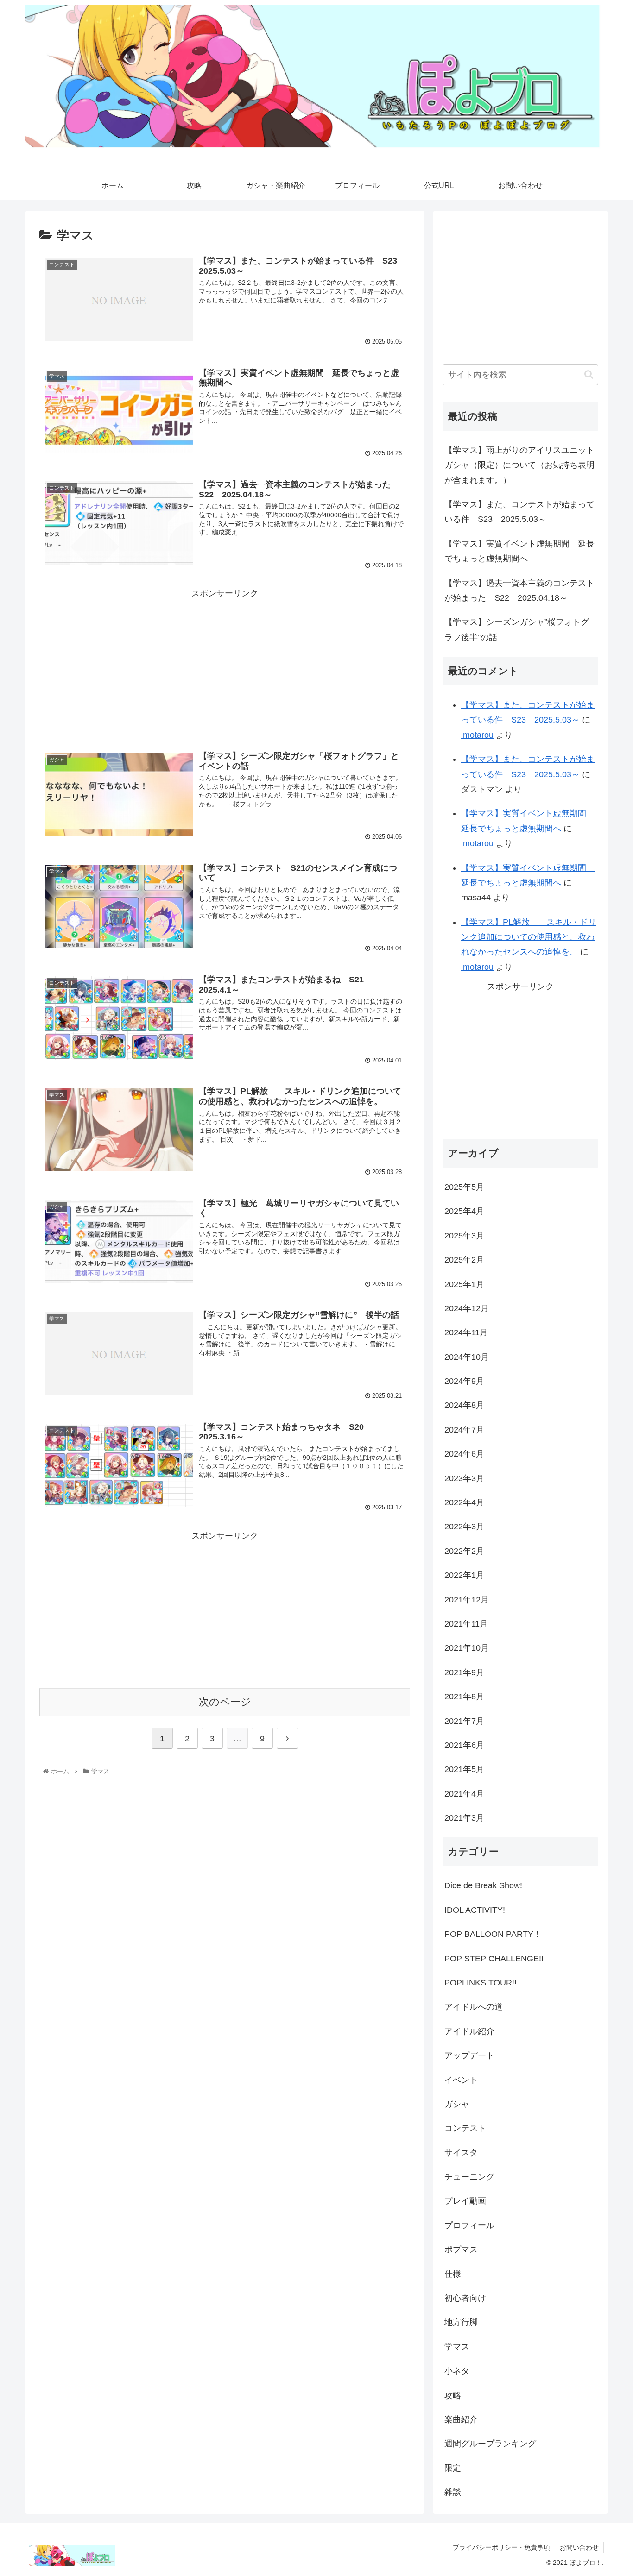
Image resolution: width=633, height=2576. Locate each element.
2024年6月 (464, 1454)
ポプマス (461, 2249)
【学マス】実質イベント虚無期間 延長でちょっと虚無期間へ (519, 551)
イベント (461, 2080)
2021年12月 (467, 1600)
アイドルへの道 (474, 2007)
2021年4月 (464, 1794)
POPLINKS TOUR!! (481, 1983)
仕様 (453, 2274)
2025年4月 (464, 1211)
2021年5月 (464, 1769)
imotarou (477, 735)
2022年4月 (464, 1502)
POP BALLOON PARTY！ (493, 1934)
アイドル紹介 (469, 2031)
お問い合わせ (579, 2547)
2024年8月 (464, 1405)
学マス (457, 2347)
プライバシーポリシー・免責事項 (501, 2547)
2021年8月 (464, 1696)
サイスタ (461, 2153)
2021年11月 (466, 1624)
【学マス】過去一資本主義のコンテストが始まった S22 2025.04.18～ (519, 591)
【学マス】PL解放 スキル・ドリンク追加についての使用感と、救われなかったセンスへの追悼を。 (529, 937)
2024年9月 (464, 1381)
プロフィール (469, 2225)
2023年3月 (464, 1478)
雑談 (453, 2492)
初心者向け (465, 2298)
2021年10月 (467, 1648)
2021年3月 (464, 1818)
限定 (453, 2468)
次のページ (225, 1702)
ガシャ (457, 2104)
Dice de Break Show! (483, 1885)
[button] (589, 374)
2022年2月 (464, 1551)
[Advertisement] (225, 666)
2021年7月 (464, 1721)
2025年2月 (464, 1260)
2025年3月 (464, 1236)
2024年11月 (466, 1332)
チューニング (469, 2177)
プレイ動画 (465, 2201)
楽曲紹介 (461, 2419)
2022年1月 (464, 1575)
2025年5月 (464, 1187)
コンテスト (465, 2128)
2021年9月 (464, 1672)
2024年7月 (464, 1430)
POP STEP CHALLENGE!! (494, 1959)
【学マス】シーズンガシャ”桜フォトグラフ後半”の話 (517, 629)
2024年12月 (467, 1308)
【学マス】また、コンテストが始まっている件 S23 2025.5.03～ (519, 512)
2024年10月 (467, 1357)
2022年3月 (464, 1527)
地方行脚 (461, 2322)
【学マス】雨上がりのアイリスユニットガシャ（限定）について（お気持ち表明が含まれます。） (519, 465)
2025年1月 (464, 1284)
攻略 (453, 2395)
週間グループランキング (490, 2444)
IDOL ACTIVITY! (475, 1910)
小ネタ (457, 2371)
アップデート (469, 2055)
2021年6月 (464, 1745)
